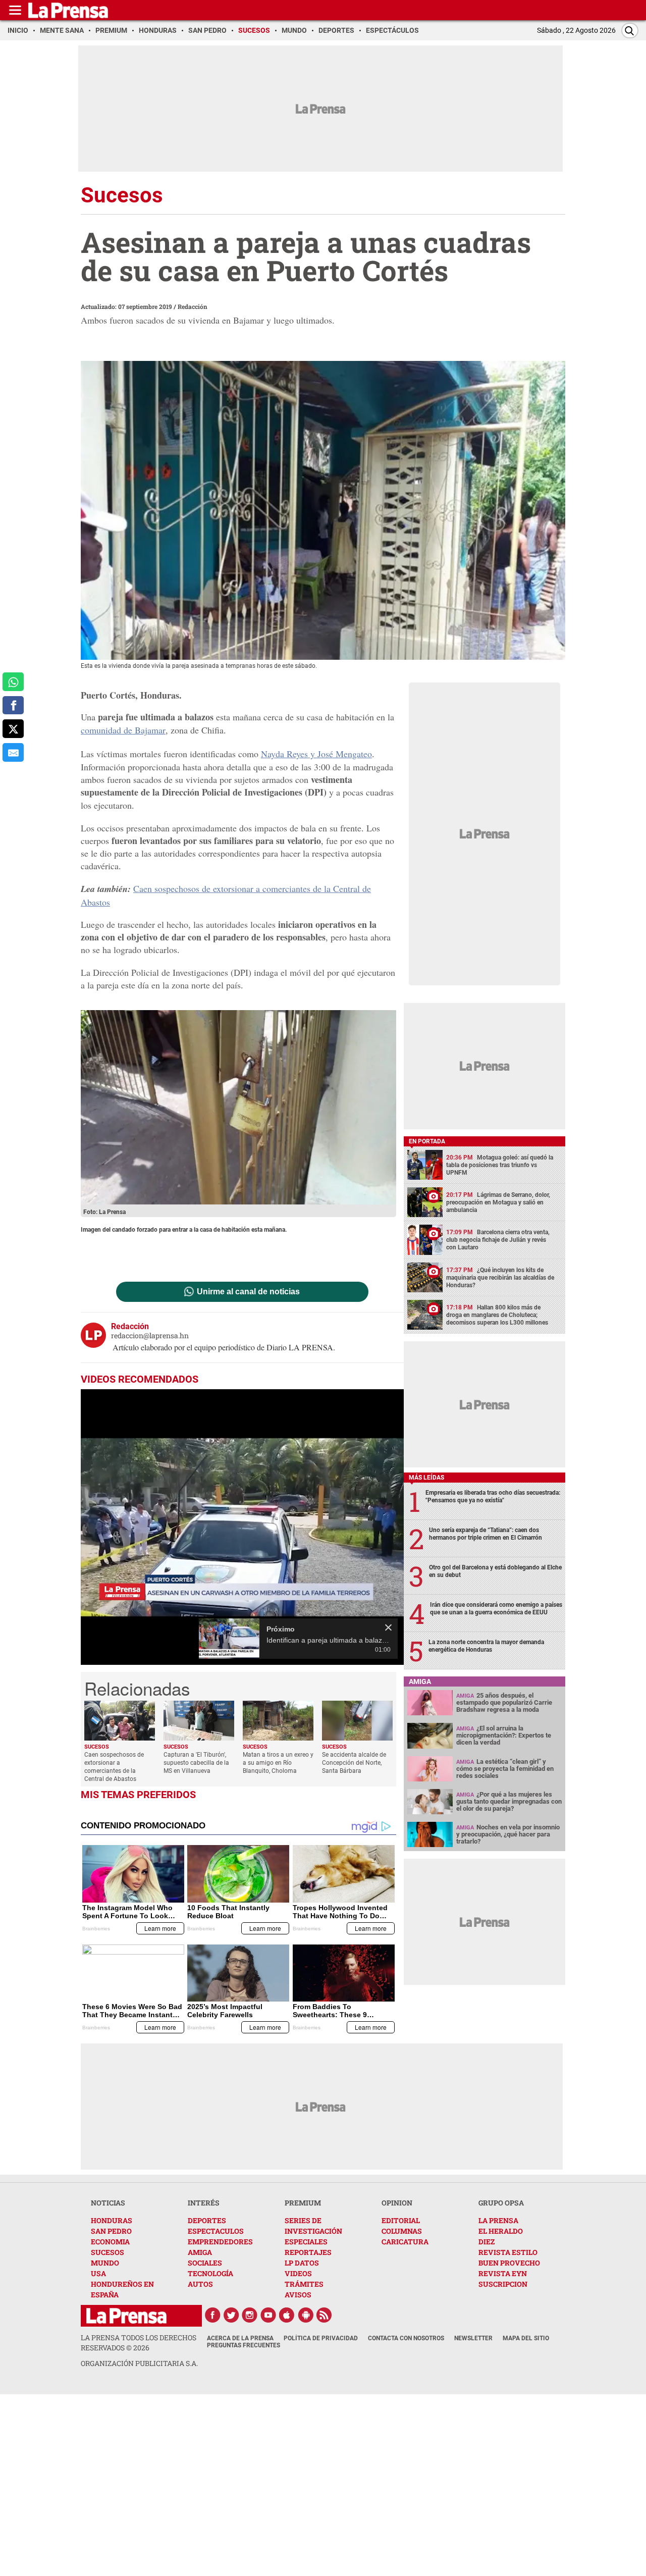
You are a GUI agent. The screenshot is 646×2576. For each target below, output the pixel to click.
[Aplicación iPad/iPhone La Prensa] (287, 2315)
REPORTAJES (308, 2252)
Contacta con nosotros (406, 2338)
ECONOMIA (110, 2242)
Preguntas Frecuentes (244, 2345)
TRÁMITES (304, 2284)
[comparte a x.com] (13, 729)
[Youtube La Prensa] (268, 2315)
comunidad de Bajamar (123, 730)
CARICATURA (405, 2242)
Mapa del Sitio (526, 2338)
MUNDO (105, 2263)
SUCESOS (107, 2252)
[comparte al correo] (13, 752)
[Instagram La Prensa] (250, 2315)
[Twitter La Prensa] (231, 2315)
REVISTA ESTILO (508, 2252)
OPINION (397, 2203)
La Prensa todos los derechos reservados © (139, 2343)
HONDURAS (112, 2220)
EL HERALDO (501, 2231)
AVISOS (298, 2295)
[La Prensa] (126, 2316)
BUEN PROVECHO (509, 2263)
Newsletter (473, 2338)
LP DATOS (302, 2263)
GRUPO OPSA (501, 2203)
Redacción (193, 306)
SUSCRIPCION (503, 2284)
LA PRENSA (498, 2220)
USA (98, 2273)
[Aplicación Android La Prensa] (306, 2315)
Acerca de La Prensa (240, 2338)
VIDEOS (298, 2273)
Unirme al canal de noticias (248, 1292)
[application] (242, 1527)
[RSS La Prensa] (325, 2315)
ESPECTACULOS (216, 2231)
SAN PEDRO (111, 2231)
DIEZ (487, 2242)
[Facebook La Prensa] (212, 2315)
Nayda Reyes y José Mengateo (316, 754)
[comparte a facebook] (13, 705)
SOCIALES (205, 2263)
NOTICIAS (108, 2203)
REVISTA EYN (503, 2273)
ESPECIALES (306, 2242)
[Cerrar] (388, 1627)
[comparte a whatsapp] (13, 682)
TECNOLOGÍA (210, 2273)
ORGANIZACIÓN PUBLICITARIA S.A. (139, 2363)
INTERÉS (204, 2203)
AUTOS (200, 2284)
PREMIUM (303, 2203)
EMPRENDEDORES (220, 2242)
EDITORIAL (401, 2220)
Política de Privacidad (321, 2338)
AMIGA (200, 2252)
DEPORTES (207, 2220)
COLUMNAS (402, 2231)
